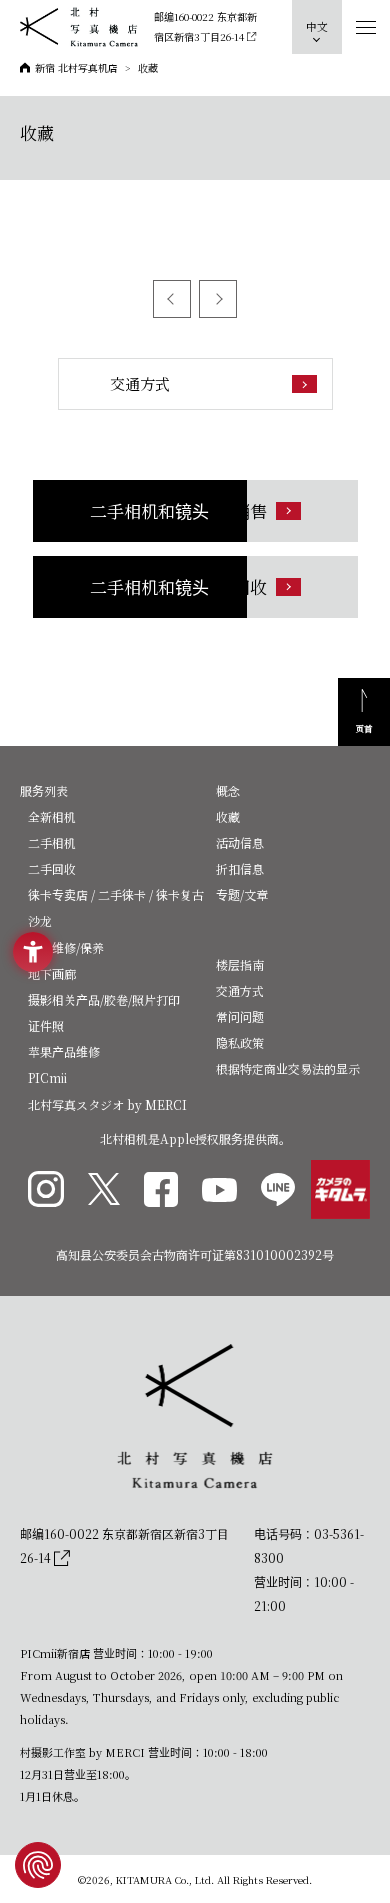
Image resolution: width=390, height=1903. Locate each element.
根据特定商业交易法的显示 (288, 1068)
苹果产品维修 (64, 1051)
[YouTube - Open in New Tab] (219, 1189)
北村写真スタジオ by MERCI (107, 1104)
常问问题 (240, 1016)
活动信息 (240, 842)
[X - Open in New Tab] (104, 1189)
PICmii (47, 1077)
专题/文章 (242, 894)
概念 (228, 790)
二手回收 (52, 868)
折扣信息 (240, 868)
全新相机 (52, 816)
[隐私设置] (38, 1865)
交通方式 (240, 990)
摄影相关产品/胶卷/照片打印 (104, 999)
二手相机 (52, 842)
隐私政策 (240, 1042)
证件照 (46, 1025)
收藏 (228, 816)
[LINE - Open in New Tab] (278, 1189)
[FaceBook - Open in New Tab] (161, 1189)
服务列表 (44, 790)
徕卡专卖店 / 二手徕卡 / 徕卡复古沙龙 (116, 907)
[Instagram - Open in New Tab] (46, 1189)
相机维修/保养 (66, 947)
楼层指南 (240, 964)
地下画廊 (52, 973)
